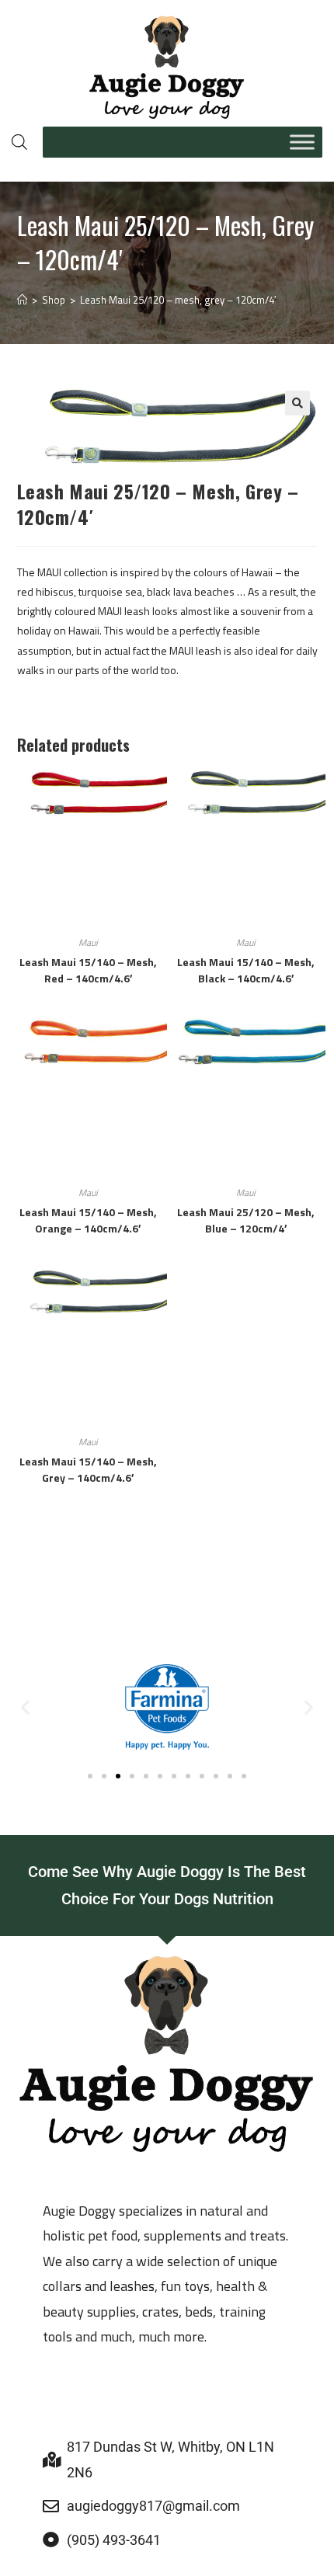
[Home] (22, 300)
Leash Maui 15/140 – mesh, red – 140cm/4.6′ (88, 970)
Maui (88, 942)
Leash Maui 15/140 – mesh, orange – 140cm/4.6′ (88, 1220)
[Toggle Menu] (302, 142)
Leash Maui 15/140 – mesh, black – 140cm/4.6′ (246, 970)
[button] (297, 403)
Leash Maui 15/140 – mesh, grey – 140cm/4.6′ (88, 1469)
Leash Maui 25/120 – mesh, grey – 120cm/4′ (178, 300)
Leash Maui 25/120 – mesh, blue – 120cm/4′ (246, 1220)
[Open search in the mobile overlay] (19, 142)
